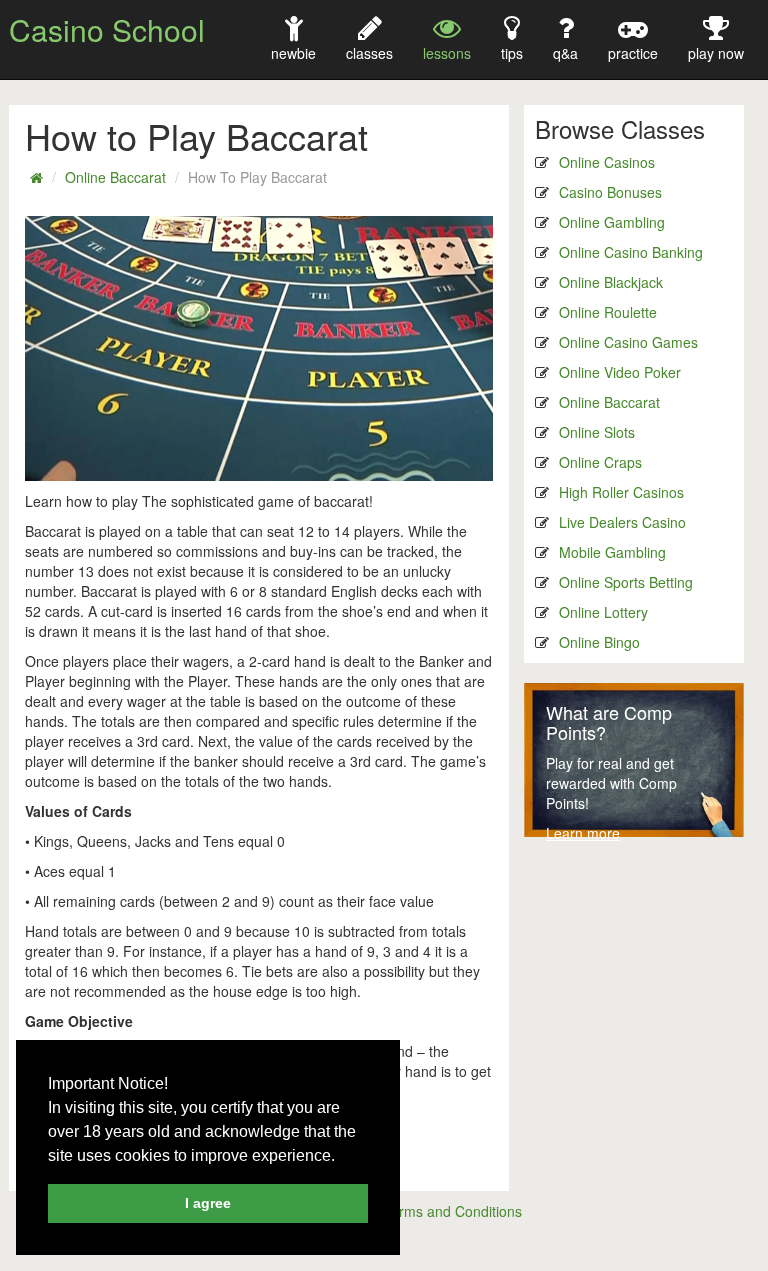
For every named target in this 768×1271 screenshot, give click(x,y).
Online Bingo (599, 642)
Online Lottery (603, 612)
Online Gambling (612, 222)
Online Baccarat (115, 177)
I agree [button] (208, 1203)
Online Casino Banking (631, 252)
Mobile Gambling (612, 552)
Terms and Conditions (452, 1211)
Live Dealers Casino (622, 522)
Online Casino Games (628, 342)
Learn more (583, 833)
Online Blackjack (611, 282)
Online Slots (597, 432)
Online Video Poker (620, 372)
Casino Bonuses (610, 192)
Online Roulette (608, 312)
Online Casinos (607, 162)
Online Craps (600, 462)
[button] (342, 1157)
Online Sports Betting (626, 582)
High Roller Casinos (621, 492)
